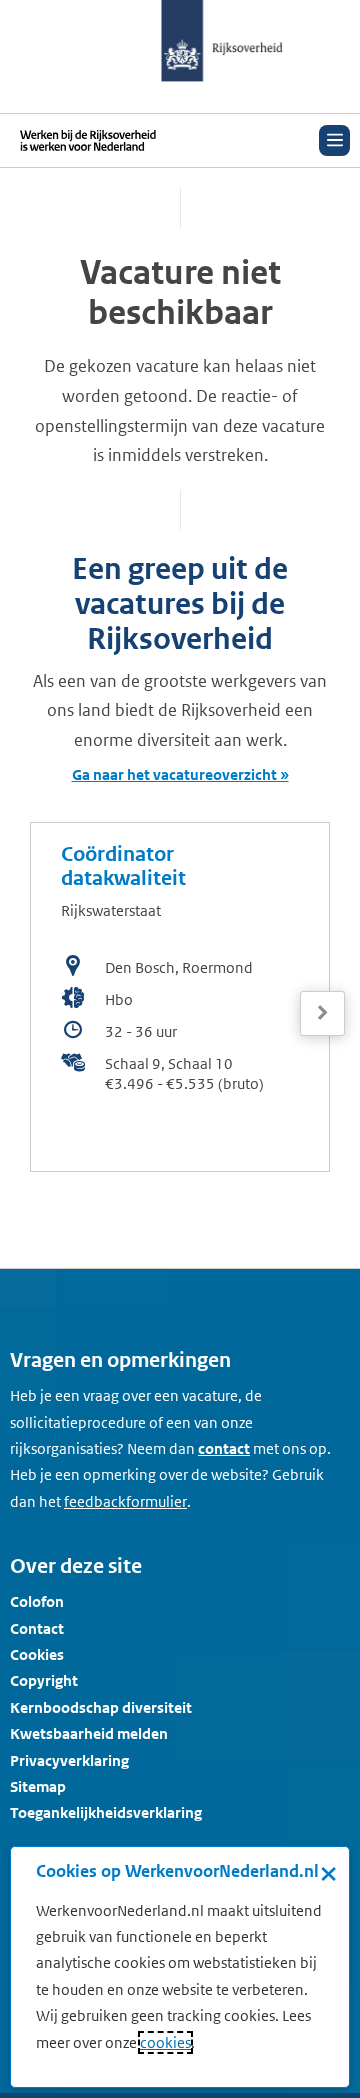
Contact (37, 1628)
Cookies (37, 1654)
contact (224, 1448)
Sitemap (38, 1786)
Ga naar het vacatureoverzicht (174, 774)
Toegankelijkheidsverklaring (106, 1812)
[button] (322, 995)
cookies (165, 2042)
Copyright (44, 1680)
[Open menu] (334, 140)
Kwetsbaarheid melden (89, 1733)
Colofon (37, 1601)
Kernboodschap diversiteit (101, 1707)
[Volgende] (322, 1013)
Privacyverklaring (69, 1760)
